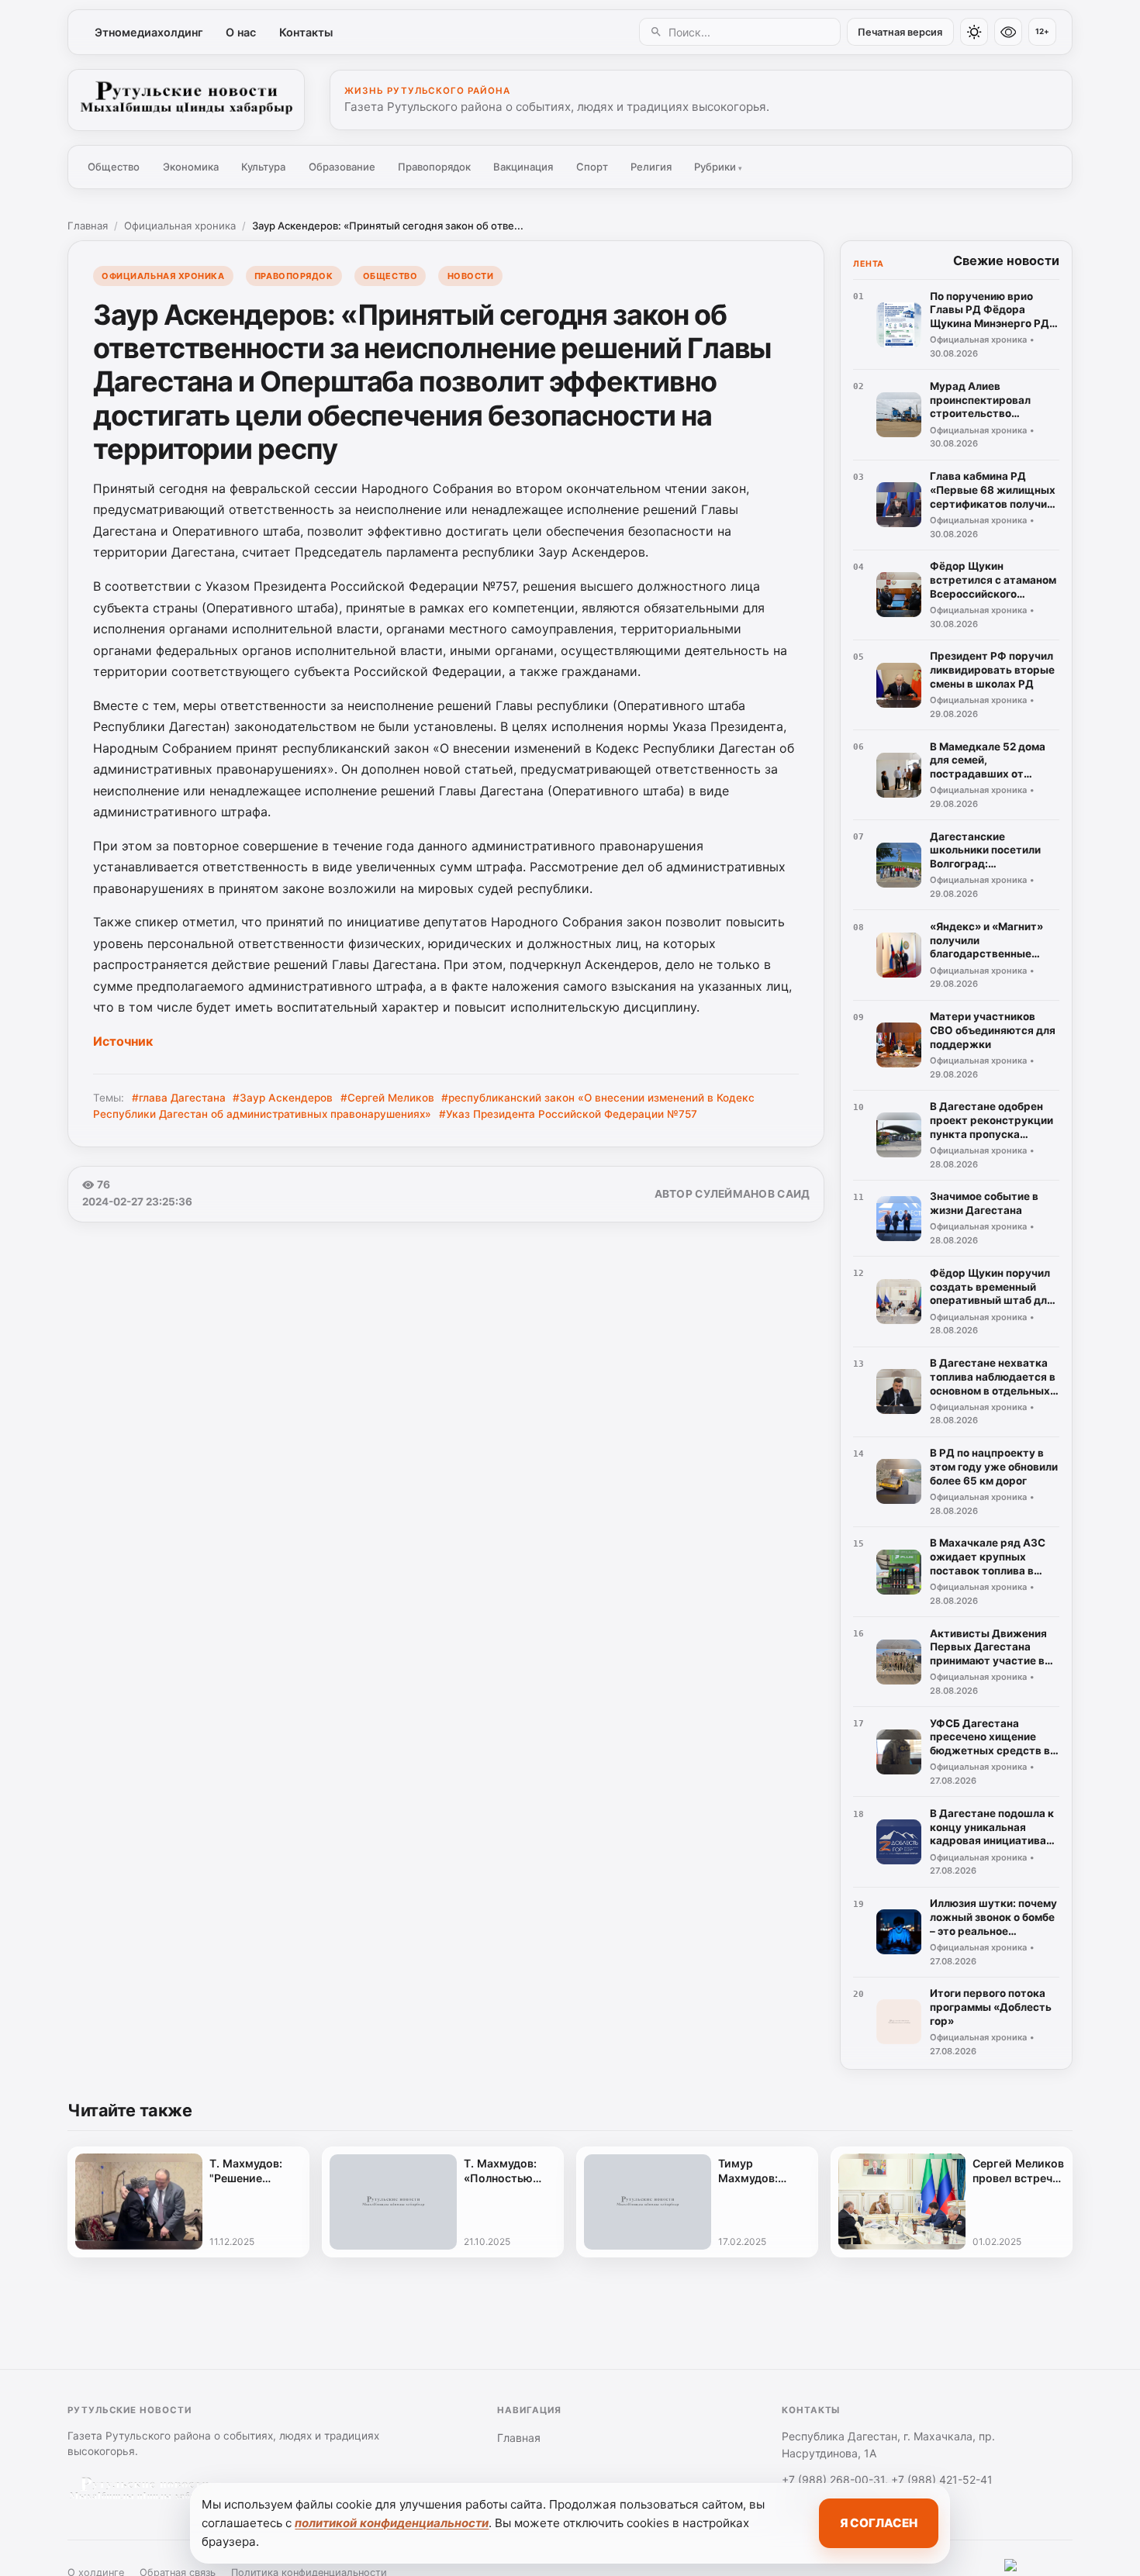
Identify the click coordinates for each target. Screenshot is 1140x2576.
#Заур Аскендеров (283, 1098)
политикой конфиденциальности (392, 2523)
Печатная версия (900, 32)
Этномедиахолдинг (149, 32)
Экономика (191, 167)
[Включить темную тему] (974, 32)
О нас (241, 32)
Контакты (306, 32)
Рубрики (718, 167)
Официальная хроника (180, 226)
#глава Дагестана (179, 1098)
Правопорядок (434, 167)
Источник (123, 1041)
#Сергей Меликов (387, 1098)
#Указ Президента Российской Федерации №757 (568, 1114)
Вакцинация (523, 167)
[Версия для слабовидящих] (1008, 32)
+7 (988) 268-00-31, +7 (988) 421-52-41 (887, 2479)
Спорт (592, 167)
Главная (88, 226)
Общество (114, 167)
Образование (342, 167)
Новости (471, 276)
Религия (651, 167)
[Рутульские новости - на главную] (186, 100)
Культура (263, 167)
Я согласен (879, 2523)
